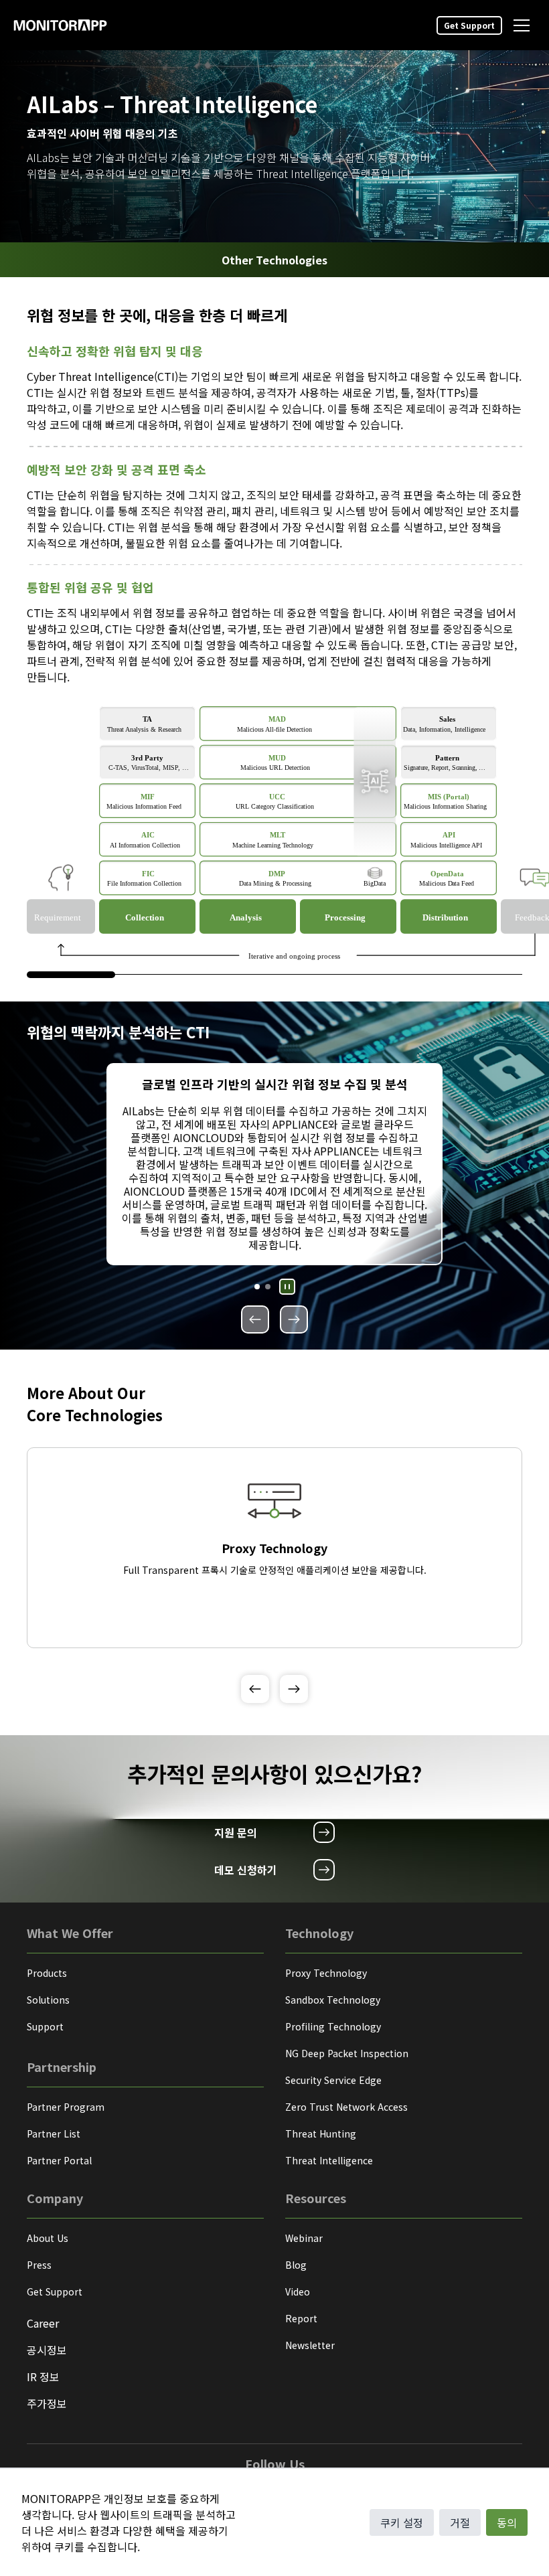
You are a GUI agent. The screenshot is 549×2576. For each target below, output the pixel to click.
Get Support (469, 25)
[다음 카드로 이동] (294, 1319)
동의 (507, 2522)
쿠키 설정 (402, 2522)
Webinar (304, 2238)
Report (301, 2318)
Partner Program (66, 2107)
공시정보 (47, 2350)
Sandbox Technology (333, 2000)
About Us (48, 2238)
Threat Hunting (321, 2134)
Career (43, 2323)
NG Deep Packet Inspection (347, 2053)
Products (47, 1973)
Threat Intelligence (329, 2160)
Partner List (54, 2134)
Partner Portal (59, 2160)
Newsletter (310, 2345)
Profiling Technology (333, 2026)
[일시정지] (287, 1287)
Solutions (48, 2000)
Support (45, 2026)
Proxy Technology (326, 1973)
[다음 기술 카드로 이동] (294, 1689)
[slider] (71, 975)
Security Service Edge (333, 2080)
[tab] (257, 1287)
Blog (296, 2265)
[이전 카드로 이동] (255, 1319)
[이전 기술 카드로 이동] (255, 1689)
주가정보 (47, 2403)
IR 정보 (43, 2377)
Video (298, 2291)
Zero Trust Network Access (346, 2107)
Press (39, 2265)
